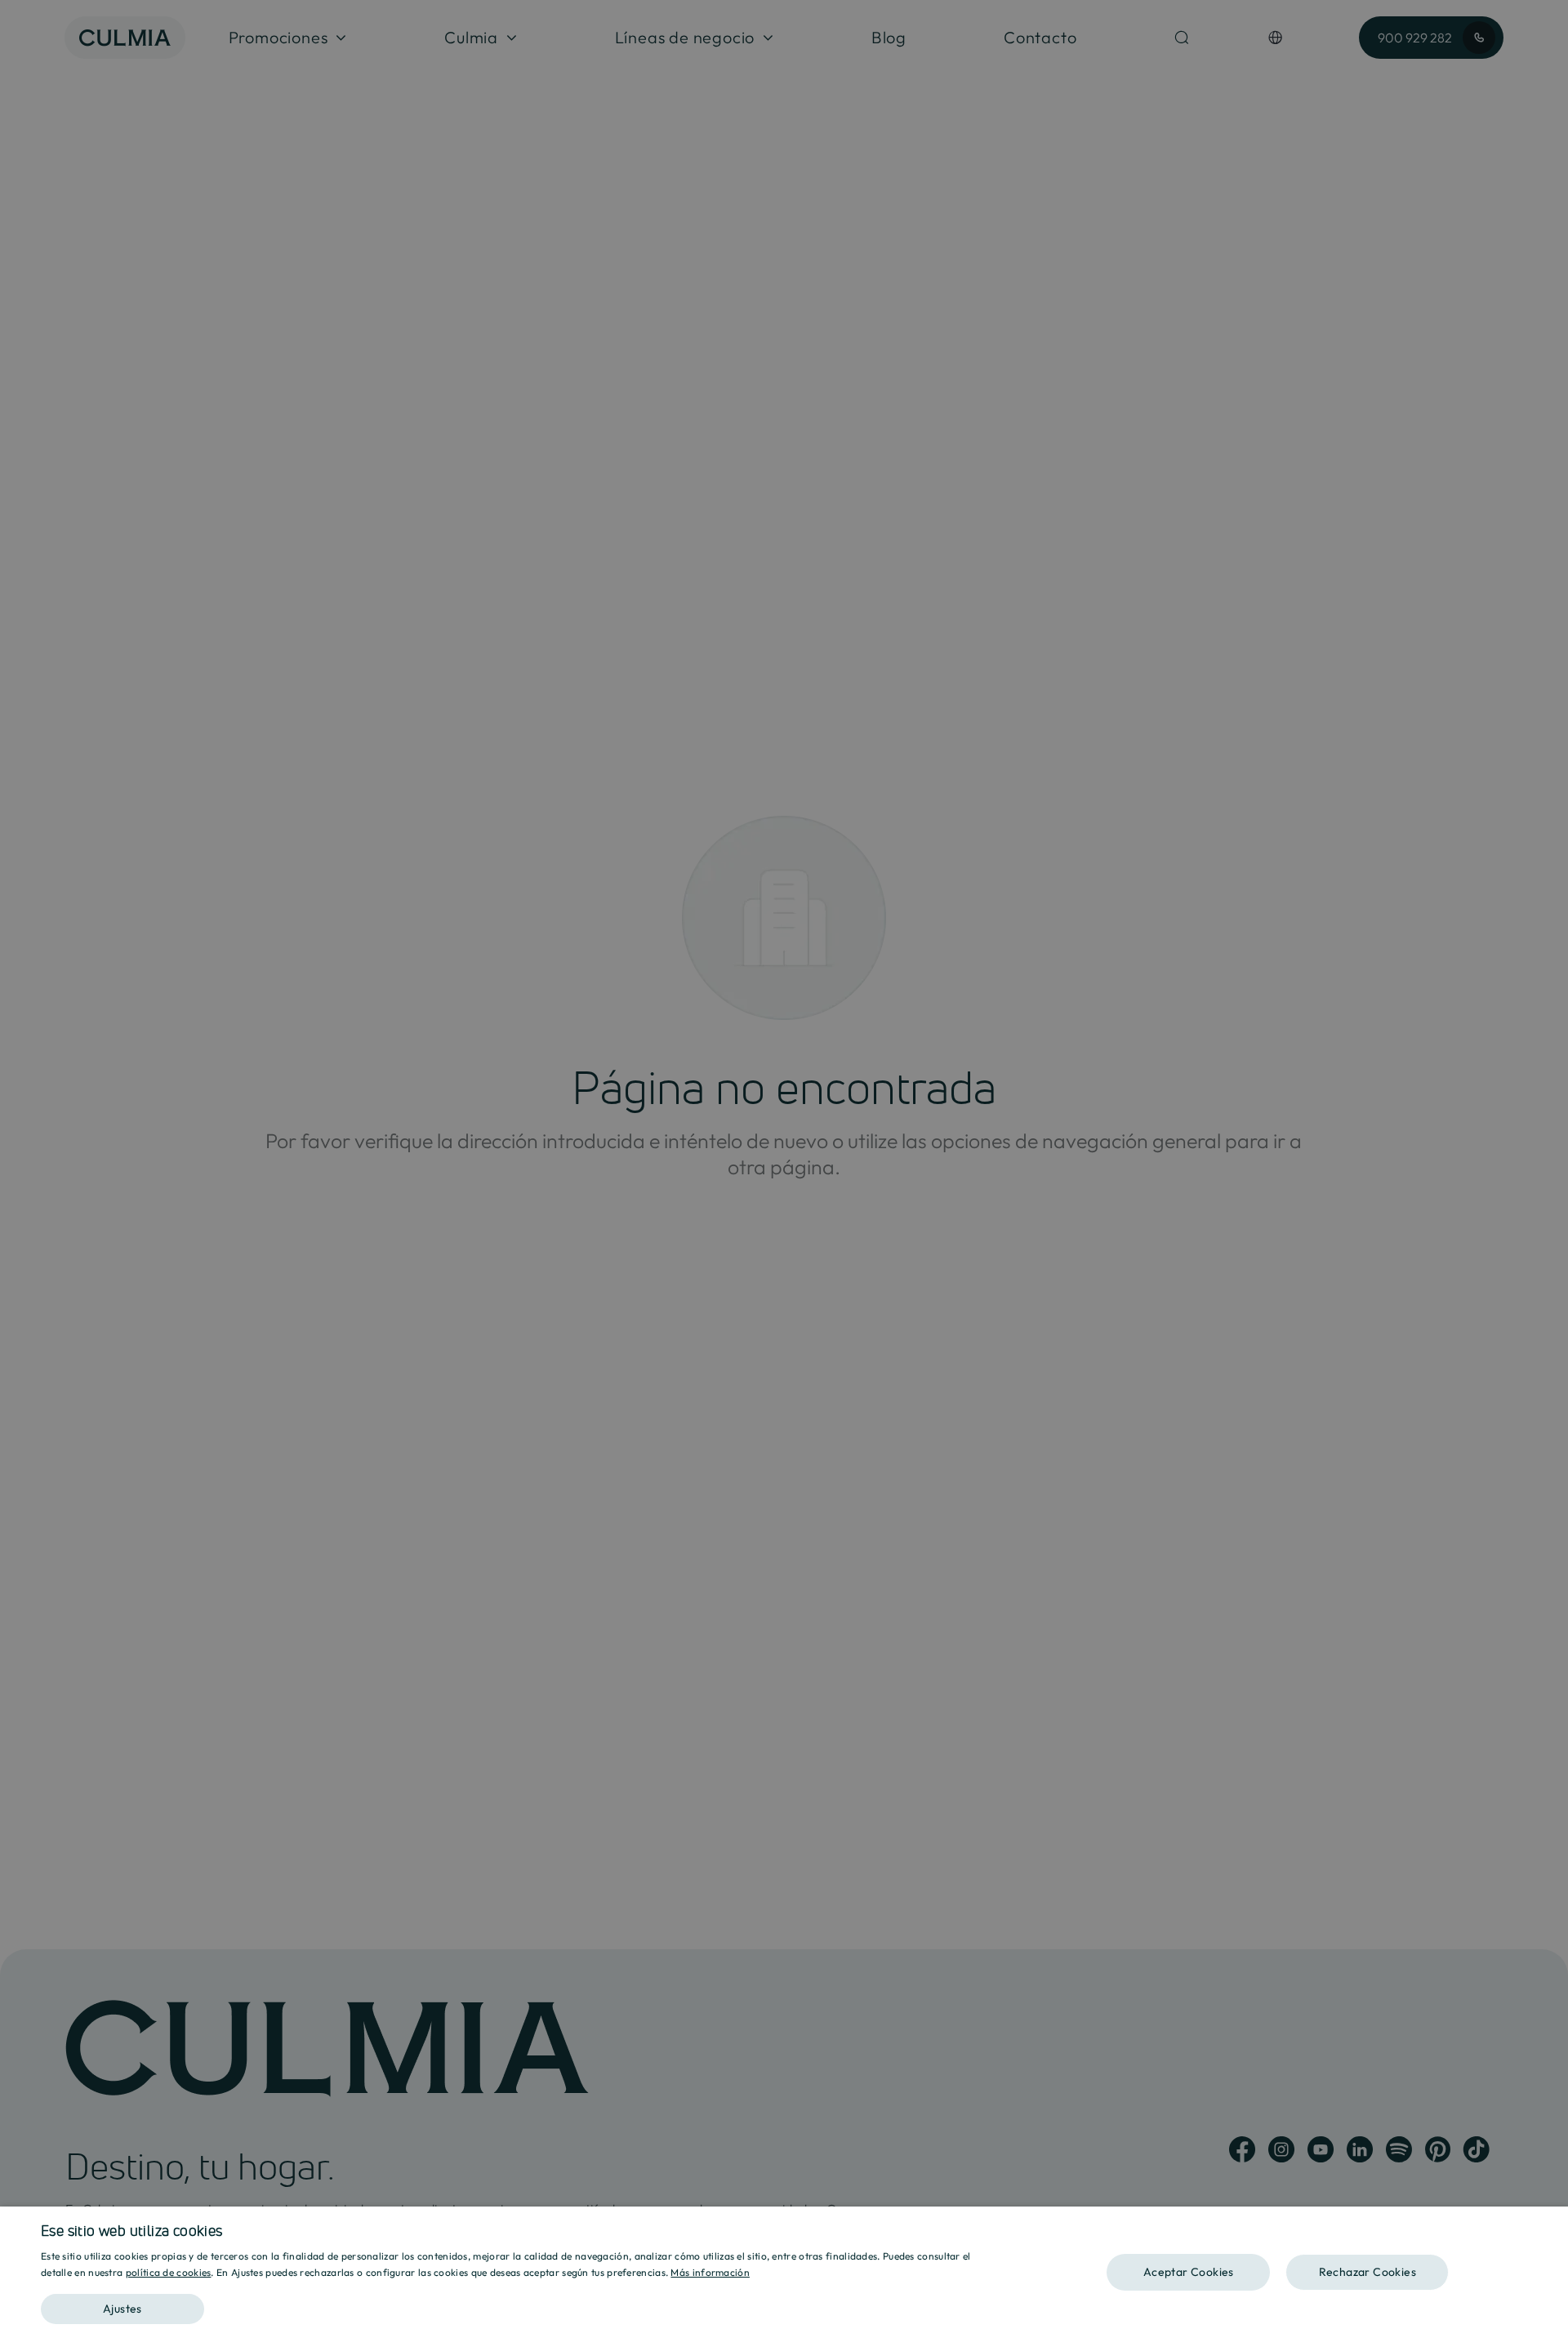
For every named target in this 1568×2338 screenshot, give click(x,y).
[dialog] (784, 2272)
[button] (521, 2303)
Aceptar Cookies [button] (1189, 2272)
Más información (710, 2272)
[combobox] (1548, 2227)
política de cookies (169, 2272)
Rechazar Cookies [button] (1368, 2272)
